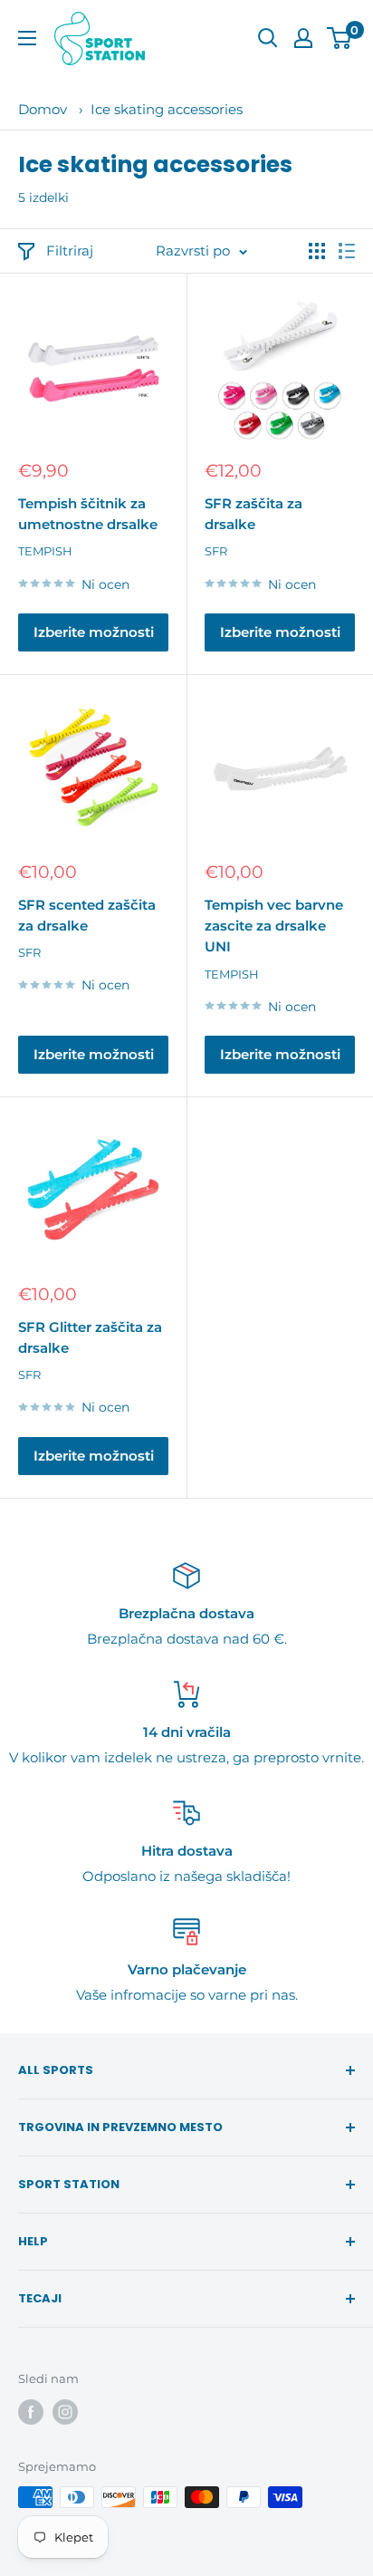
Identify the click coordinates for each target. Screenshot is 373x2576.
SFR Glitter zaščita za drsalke (90, 1337)
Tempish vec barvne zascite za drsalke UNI (274, 926)
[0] (340, 38)
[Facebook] (31, 2412)
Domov (43, 109)
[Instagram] (65, 2412)
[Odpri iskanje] (268, 38)
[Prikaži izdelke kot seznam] (347, 251)
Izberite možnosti (94, 632)
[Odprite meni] (27, 38)
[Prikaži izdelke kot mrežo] (317, 251)
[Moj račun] (303, 38)
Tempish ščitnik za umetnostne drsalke (88, 514)
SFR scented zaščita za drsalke (87, 915)
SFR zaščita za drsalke (253, 514)
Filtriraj (70, 251)
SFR (216, 551)
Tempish (45, 551)
